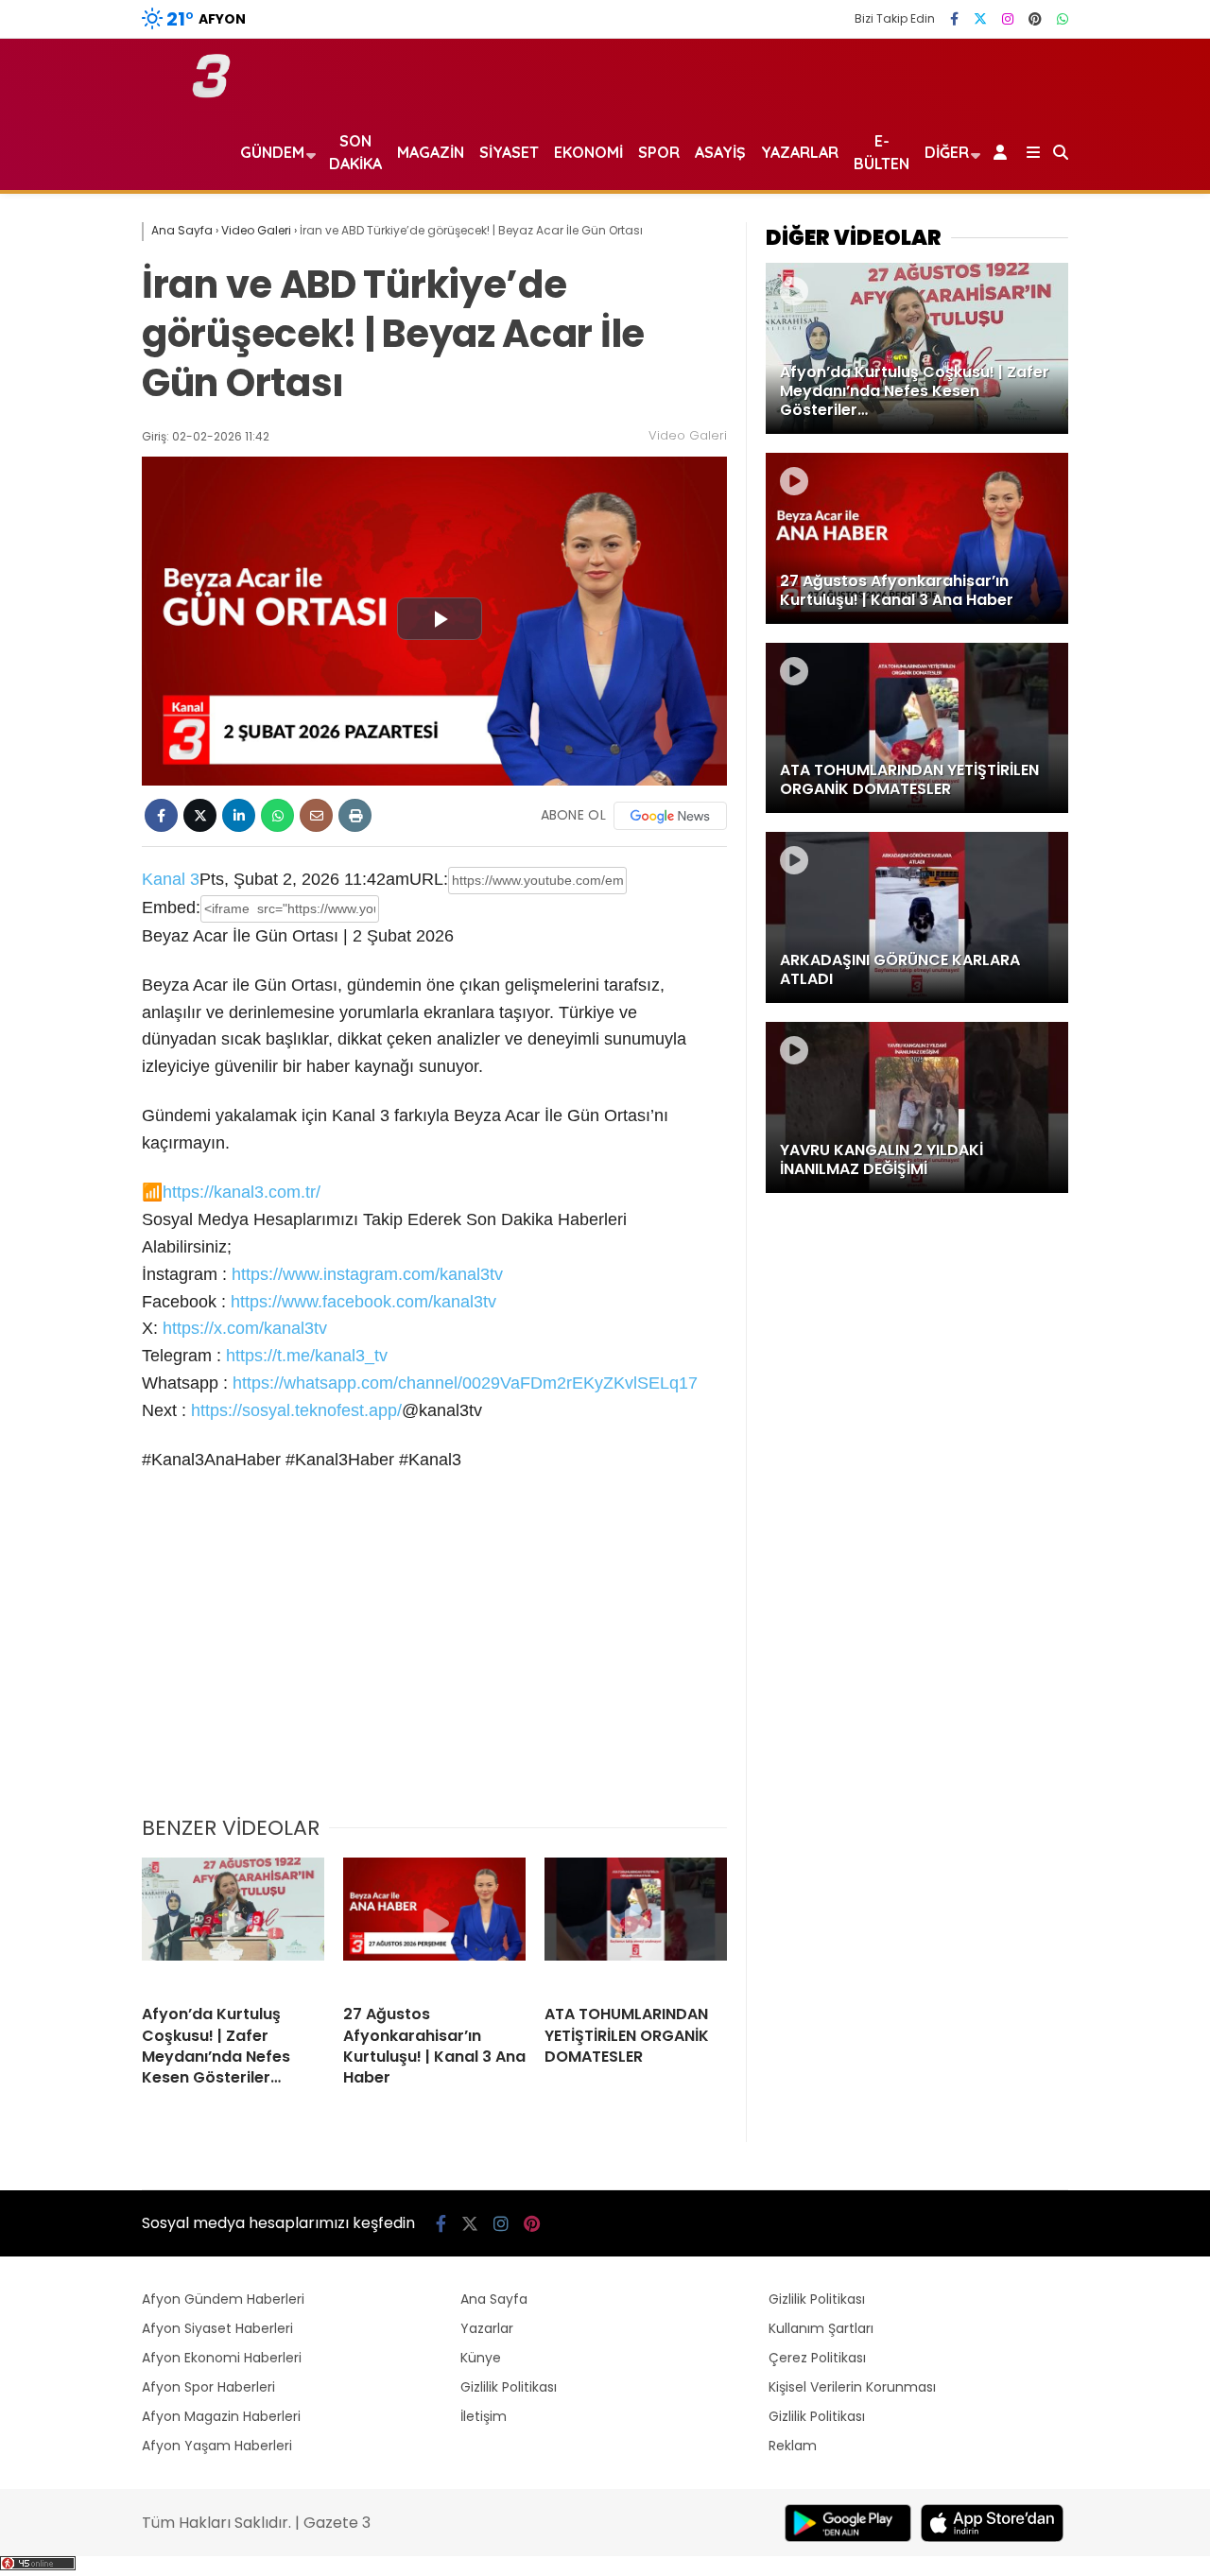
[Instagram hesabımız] (1008, 19)
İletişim (484, 2416)
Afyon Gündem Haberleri (223, 2299)
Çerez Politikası (817, 2358)
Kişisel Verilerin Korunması (852, 2387)
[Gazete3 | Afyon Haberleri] (211, 94)
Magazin (431, 152)
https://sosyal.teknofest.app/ (296, 1410)
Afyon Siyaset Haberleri (217, 2328)
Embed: (171, 908)
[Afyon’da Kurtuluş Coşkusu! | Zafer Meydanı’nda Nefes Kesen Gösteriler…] (233, 1924)
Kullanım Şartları (821, 2328)
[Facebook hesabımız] (954, 19)
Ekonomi (588, 152)
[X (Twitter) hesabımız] (980, 19)
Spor (659, 152)
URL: (429, 879)
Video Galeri (688, 435)
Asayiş (720, 152)
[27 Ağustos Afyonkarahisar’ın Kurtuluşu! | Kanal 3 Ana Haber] (434, 1924)
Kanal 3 (171, 879)
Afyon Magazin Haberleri (221, 2416)
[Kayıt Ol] (1003, 152)
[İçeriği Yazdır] (355, 815)
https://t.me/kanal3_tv (307, 1356)
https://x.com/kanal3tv (245, 1328)
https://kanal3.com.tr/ (242, 1192)
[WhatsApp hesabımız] (1063, 19)
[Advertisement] (434, 1656)
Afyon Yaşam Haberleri (217, 2446)
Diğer (947, 152)
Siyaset (509, 152)
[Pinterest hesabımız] (1035, 19)
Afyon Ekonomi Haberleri (222, 2358)
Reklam (793, 2446)
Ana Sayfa (494, 2299)
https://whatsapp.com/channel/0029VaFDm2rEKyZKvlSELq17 (465, 1383)
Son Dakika (355, 152)
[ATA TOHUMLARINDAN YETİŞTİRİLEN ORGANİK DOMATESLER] (636, 1924)
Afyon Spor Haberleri (208, 2387)
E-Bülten (882, 152)
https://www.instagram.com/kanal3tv (367, 1274)
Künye (481, 2358)
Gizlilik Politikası (509, 2387)
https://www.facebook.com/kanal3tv (363, 1302)
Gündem (272, 152)
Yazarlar (800, 152)
